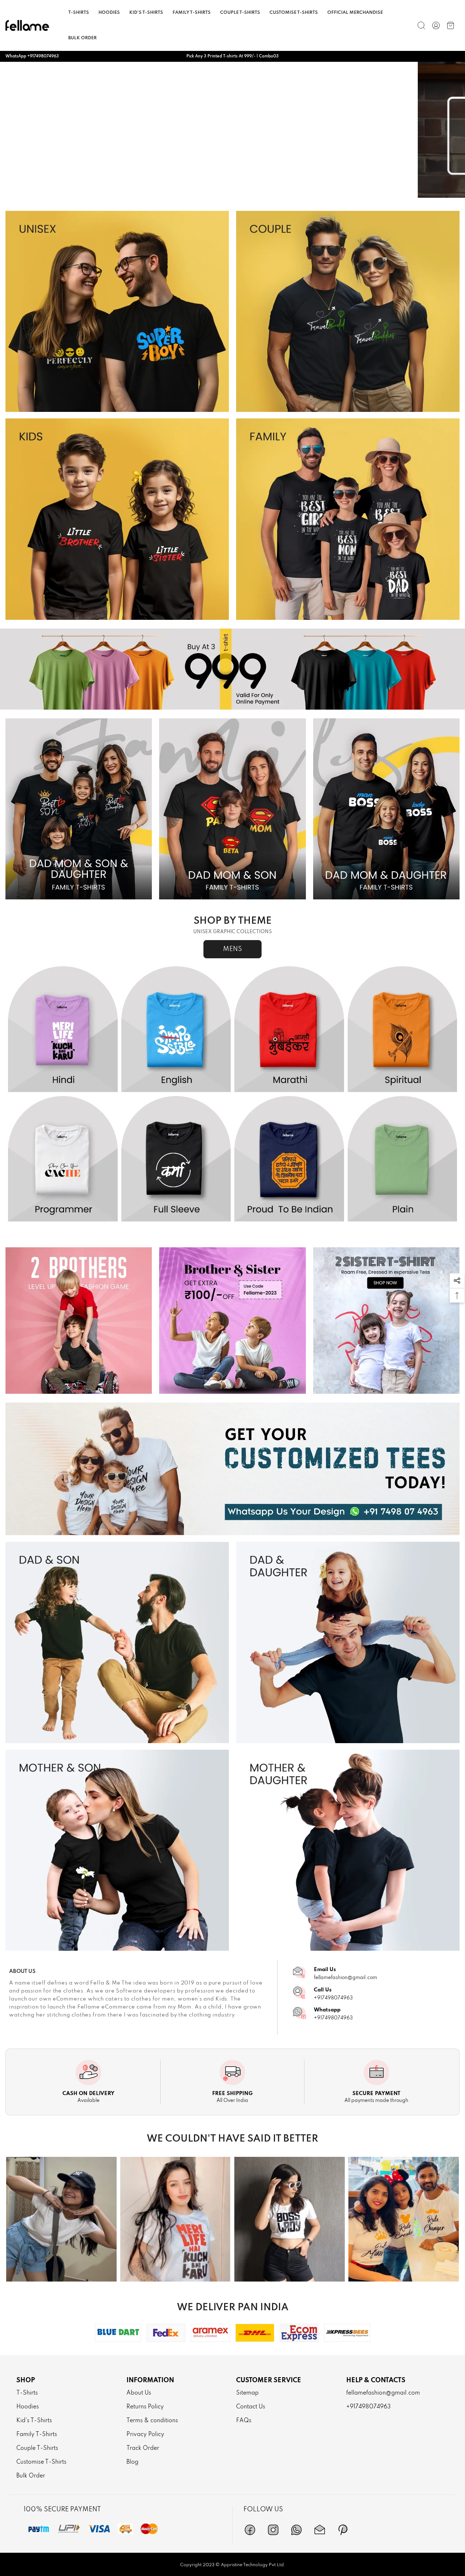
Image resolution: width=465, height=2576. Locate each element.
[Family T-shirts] (348, 519)
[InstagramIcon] (273, 2530)
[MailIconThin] (320, 2530)
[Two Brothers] (79, 1321)
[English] (176, 1029)
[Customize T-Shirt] (232, 1469)
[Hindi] (63, 1029)
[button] (457, 1281)
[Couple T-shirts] (348, 312)
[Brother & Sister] (232, 1321)
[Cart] (450, 25)
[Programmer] (63, 1159)
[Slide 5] (259, 191)
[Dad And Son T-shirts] (117, 1642)
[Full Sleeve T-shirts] (176, 1159)
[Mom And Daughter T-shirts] (348, 1850)
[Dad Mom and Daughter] (386, 809)
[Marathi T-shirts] (289, 1029)
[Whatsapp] (296, 2530)
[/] (436, 25)
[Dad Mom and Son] (232, 809)
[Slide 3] (232, 191)
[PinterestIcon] (343, 2530)
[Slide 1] (206, 191)
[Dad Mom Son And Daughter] (79, 809)
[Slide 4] (246, 191)
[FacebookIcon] (250, 2530)
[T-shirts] (117, 312)
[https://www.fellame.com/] (27, 25)
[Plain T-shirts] (403, 1159)
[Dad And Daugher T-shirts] (348, 1642)
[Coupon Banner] (232, 669)
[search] (421, 25)
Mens (232, 949)
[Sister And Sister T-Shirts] (386, 1321)
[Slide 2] (219, 191)
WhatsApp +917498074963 (32, 56)
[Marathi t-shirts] (232, 130)
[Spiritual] (403, 1029)
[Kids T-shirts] (117, 519)
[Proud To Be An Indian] (289, 1159)
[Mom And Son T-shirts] (117, 1850)
